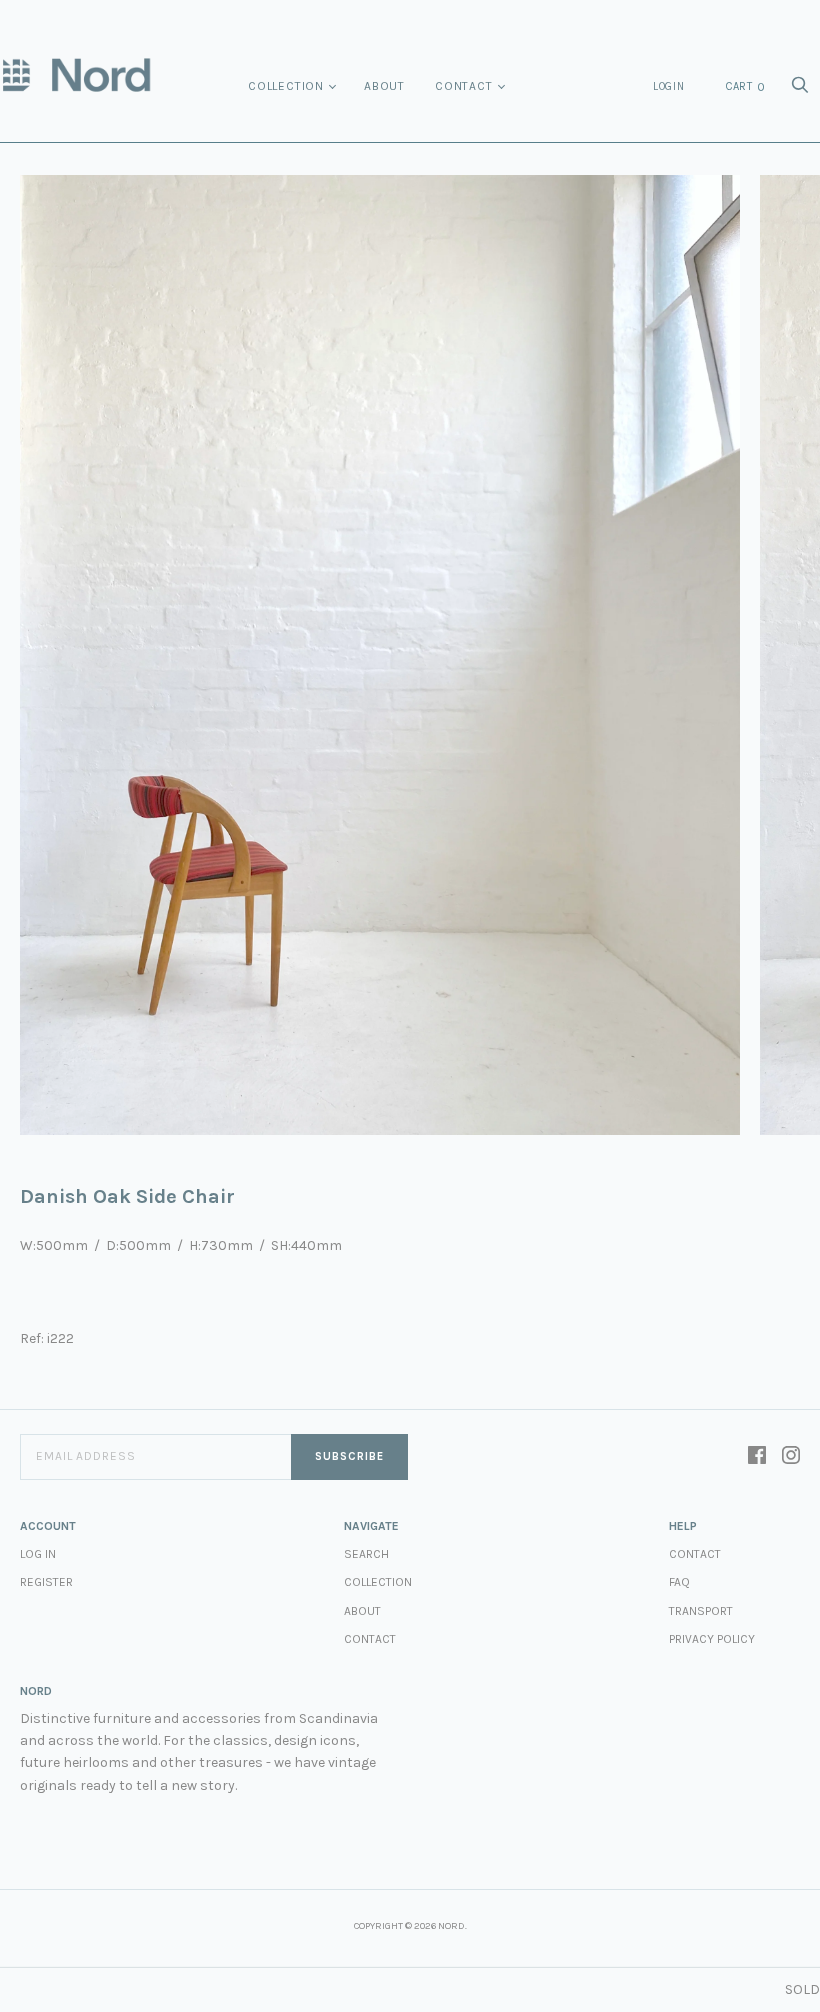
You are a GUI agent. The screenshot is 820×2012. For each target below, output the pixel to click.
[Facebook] (757, 1457)
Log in (38, 1554)
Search (366, 1554)
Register (46, 1582)
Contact (464, 86)
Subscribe (349, 1456)
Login (669, 86)
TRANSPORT (701, 1611)
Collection (286, 86)
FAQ (679, 1582)
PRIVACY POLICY (712, 1639)
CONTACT (695, 1554)
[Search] (800, 90)
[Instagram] (791, 1457)
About (384, 86)
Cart (746, 87)
